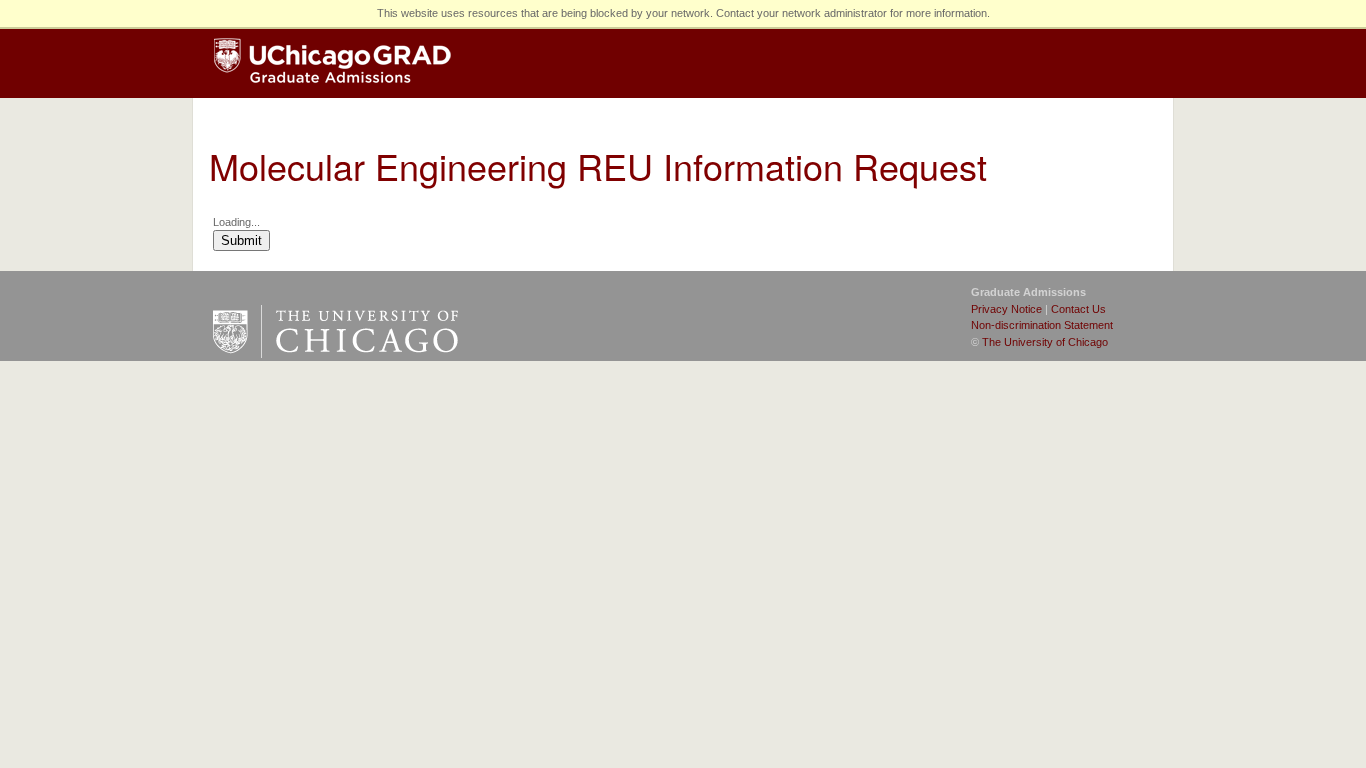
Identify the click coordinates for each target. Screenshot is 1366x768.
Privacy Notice (1006, 309)
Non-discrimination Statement (1042, 325)
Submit (241, 240)
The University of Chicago (1045, 342)
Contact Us (1078, 309)
